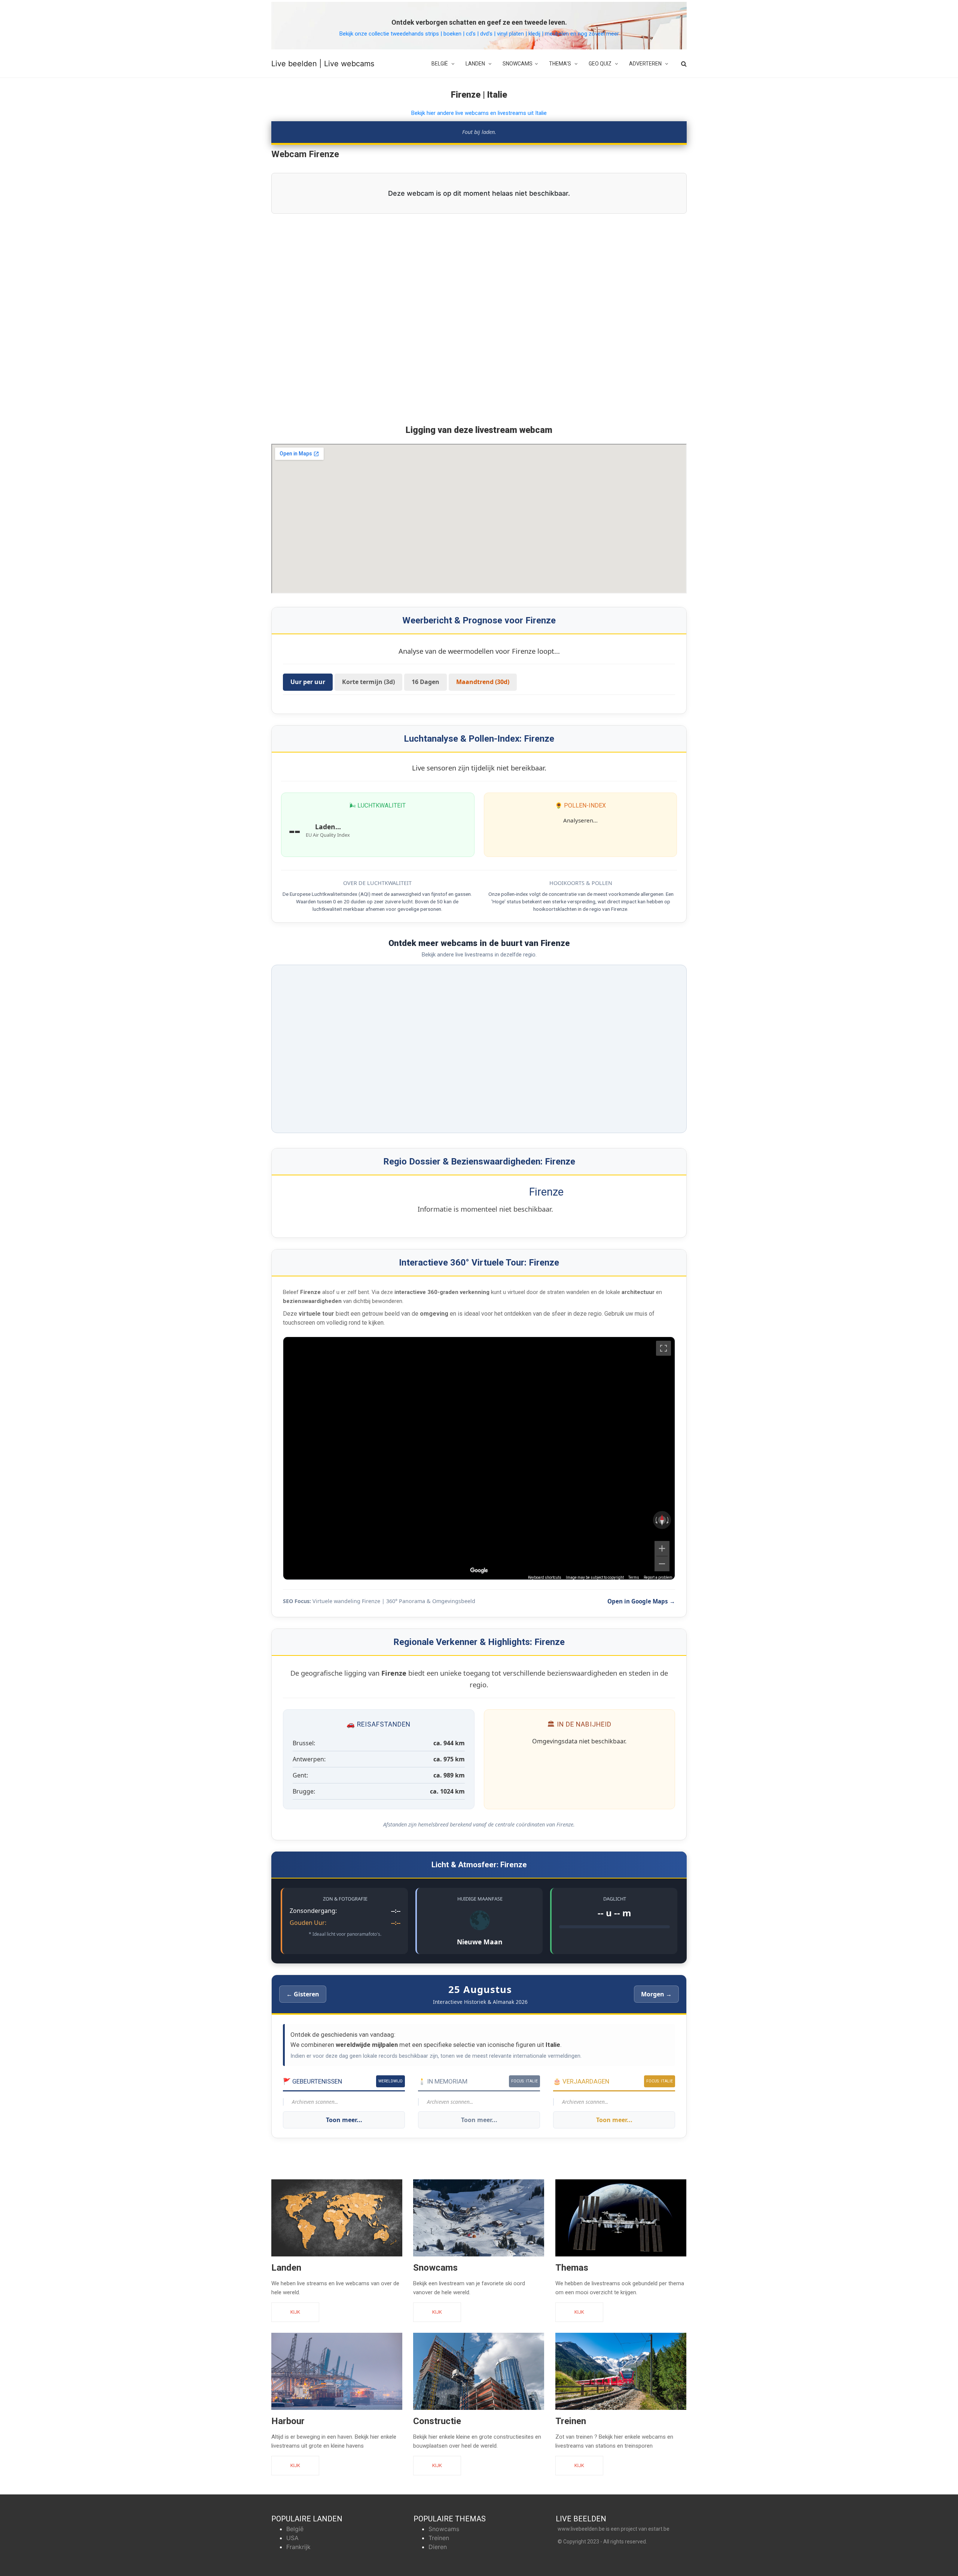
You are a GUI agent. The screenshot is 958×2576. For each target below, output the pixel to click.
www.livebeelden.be (581, 2529)
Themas (572, 2268)
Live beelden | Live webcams (323, 64)
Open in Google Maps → (641, 1601)
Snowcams (518, 64)
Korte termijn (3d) (368, 682)
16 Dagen (425, 682)
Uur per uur (308, 682)
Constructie (437, 2421)
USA (292, 2538)
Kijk (295, 2312)
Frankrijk (298, 2547)
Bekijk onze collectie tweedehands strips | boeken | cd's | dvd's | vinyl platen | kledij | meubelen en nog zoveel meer (479, 34)
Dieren (438, 2547)
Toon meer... (344, 2120)
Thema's (561, 64)
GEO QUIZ (601, 64)
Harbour (288, 2421)
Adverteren (646, 64)
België (440, 64)
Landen (476, 64)
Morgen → (656, 1994)
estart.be (659, 2529)
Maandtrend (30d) (483, 682)
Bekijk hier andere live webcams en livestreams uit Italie (479, 113)
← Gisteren (303, 1994)
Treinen (571, 2421)
